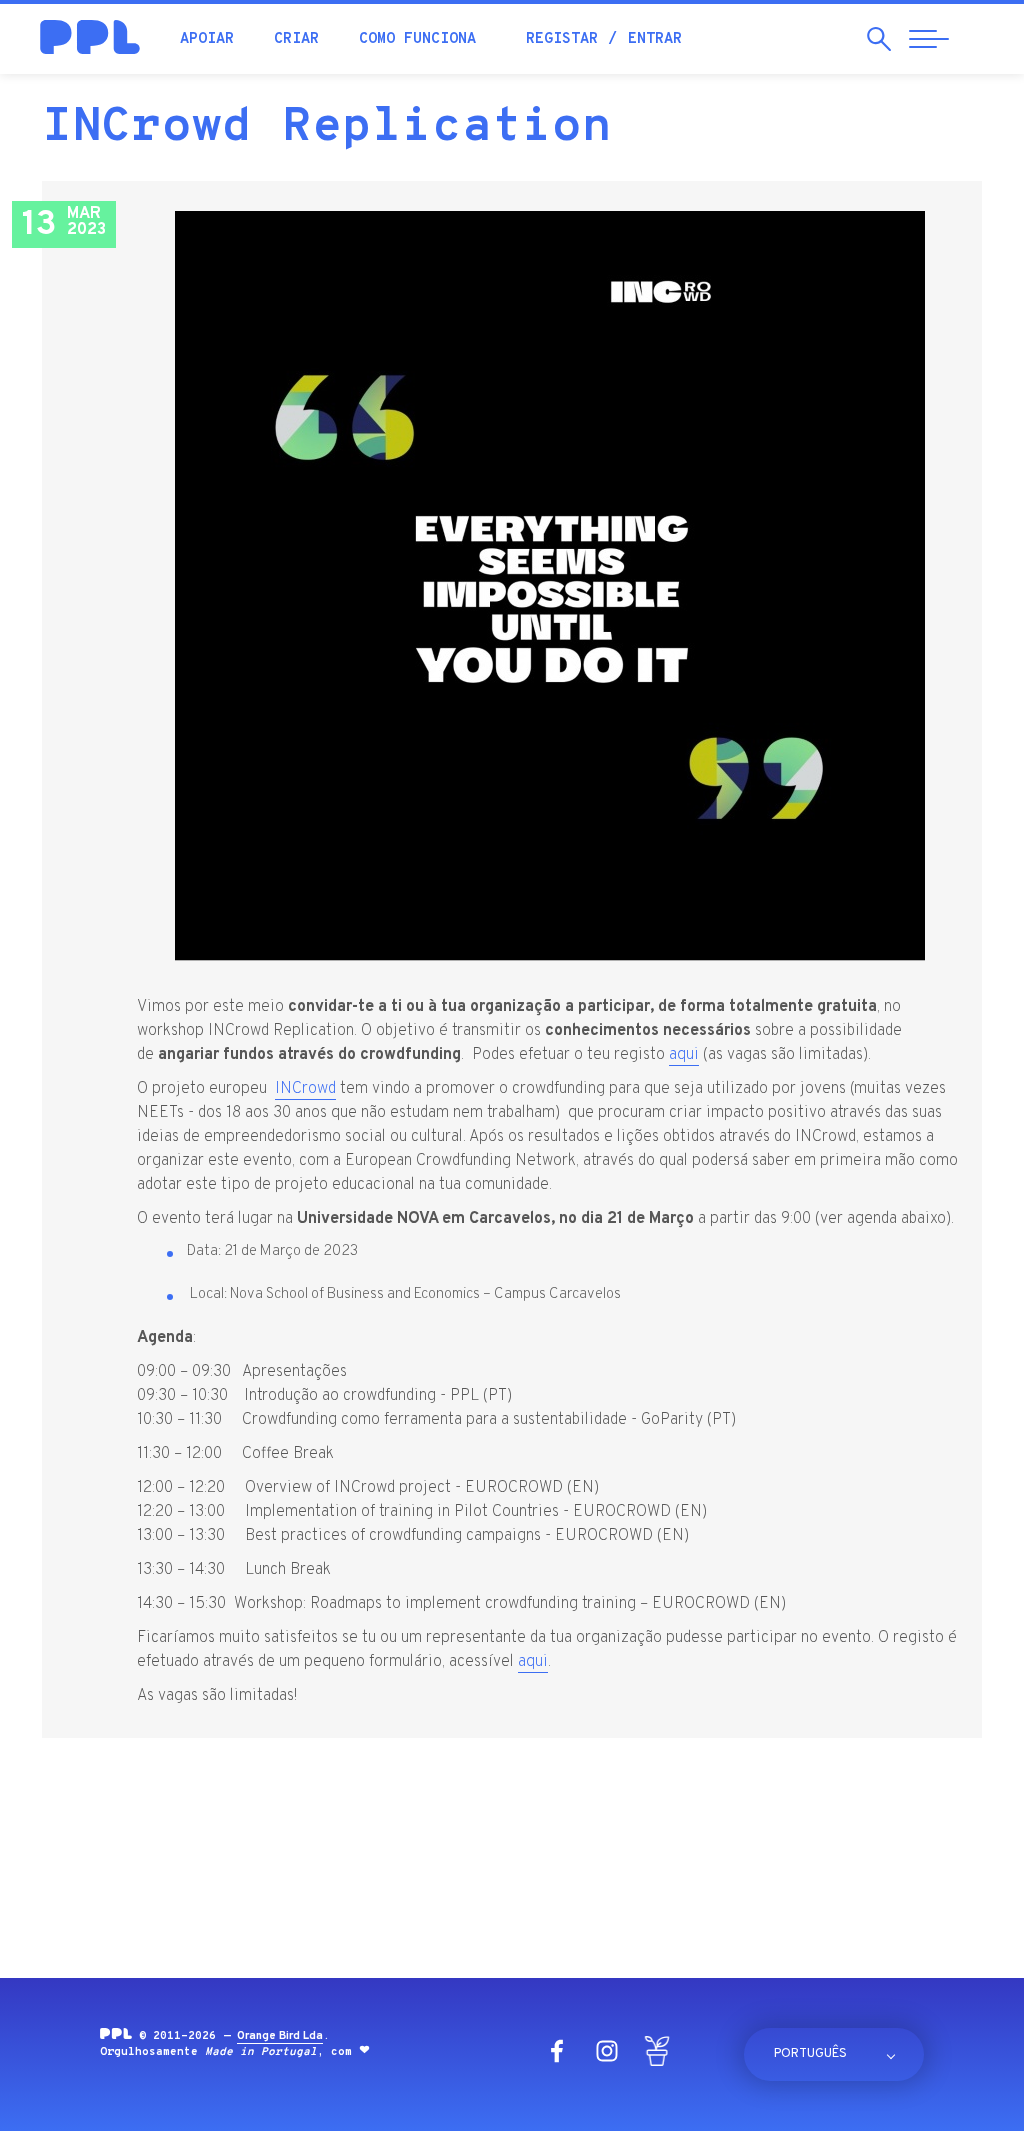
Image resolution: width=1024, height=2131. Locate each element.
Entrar (655, 39)
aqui (684, 1055)
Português (810, 2054)
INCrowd (305, 1089)
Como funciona (417, 39)
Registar (562, 39)
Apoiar (207, 39)
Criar (296, 39)
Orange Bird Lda (280, 2036)
